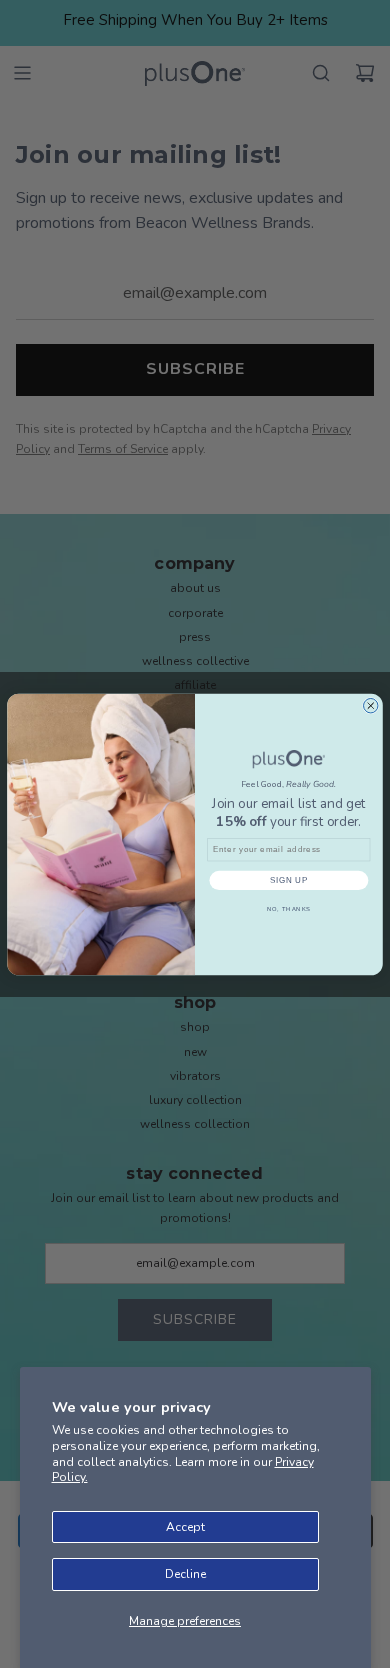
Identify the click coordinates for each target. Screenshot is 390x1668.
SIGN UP (289, 880)
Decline (185, 1574)
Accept (185, 1527)
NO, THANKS (289, 908)
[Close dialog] (371, 705)
